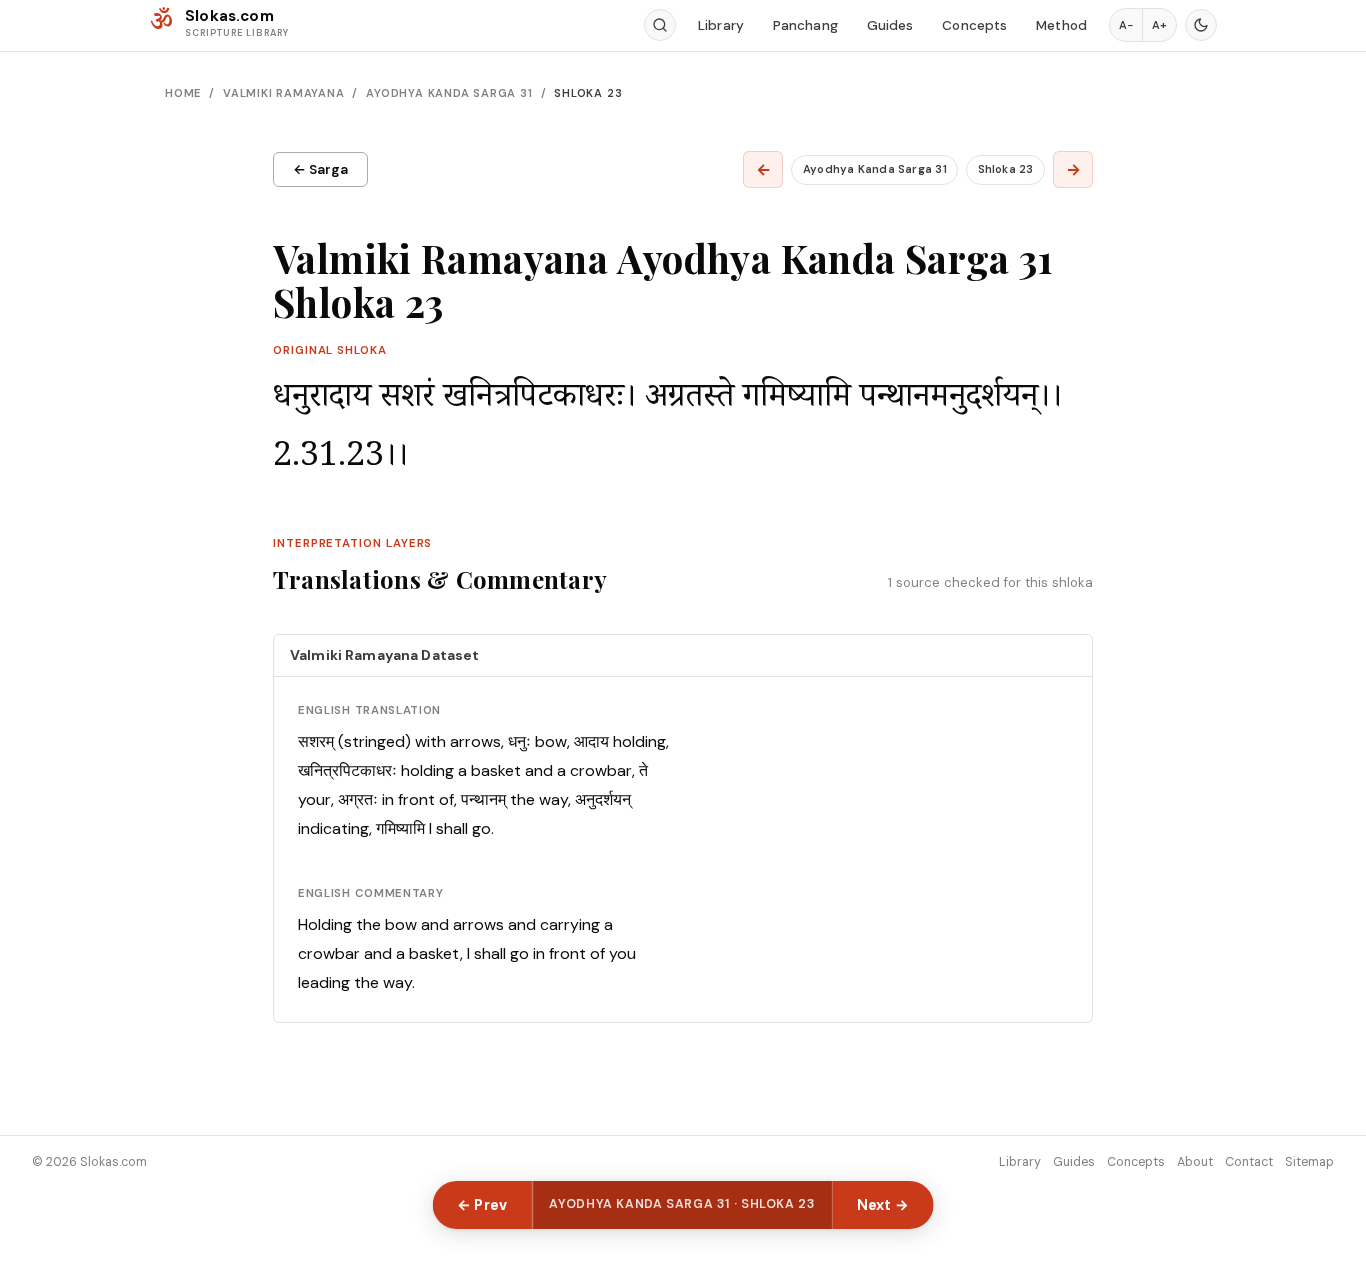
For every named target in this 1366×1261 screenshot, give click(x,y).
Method (1061, 25)
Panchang (805, 25)
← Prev (482, 1205)
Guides (890, 25)
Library (721, 25)
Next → (883, 1205)
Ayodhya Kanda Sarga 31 (449, 93)
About (1195, 1162)
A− (1126, 25)
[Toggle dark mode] (1201, 25)
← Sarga (320, 169)
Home (183, 93)
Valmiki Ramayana (284, 93)
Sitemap (1309, 1162)
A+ (1159, 25)
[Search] (660, 25)
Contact (1249, 1162)
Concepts (974, 25)
